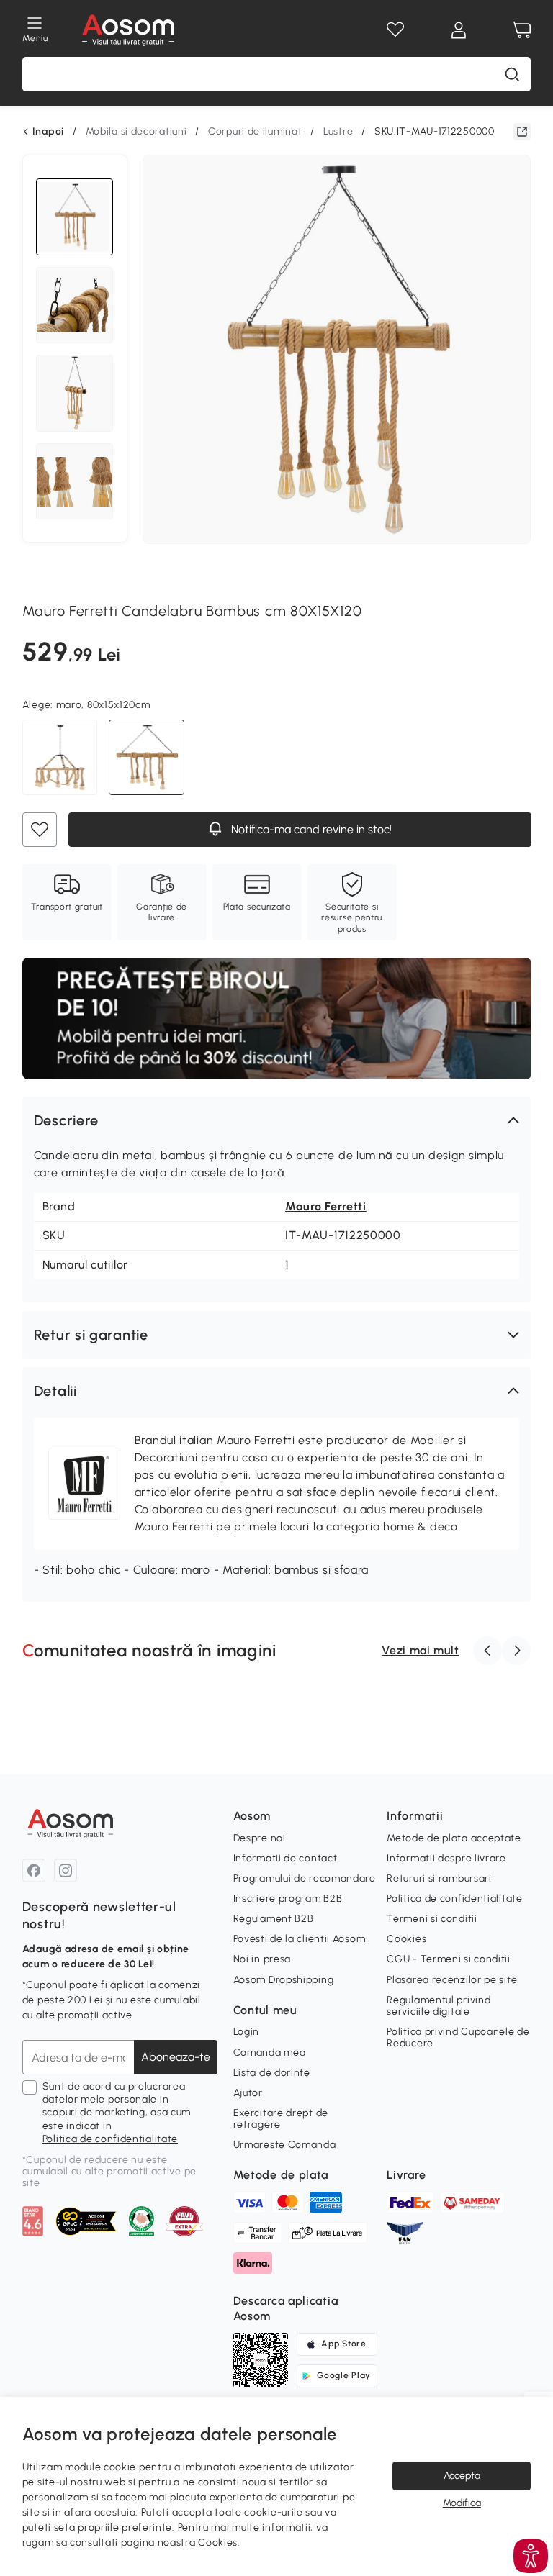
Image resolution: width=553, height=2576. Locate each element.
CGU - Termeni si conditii (449, 1959)
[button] (277, 1120)
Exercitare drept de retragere (281, 2119)
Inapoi (48, 132)
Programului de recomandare (305, 1878)
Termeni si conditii (432, 1919)
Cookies (406, 1939)
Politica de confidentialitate (110, 2139)
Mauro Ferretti (326, 1206)
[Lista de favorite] (395, 30)
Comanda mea (270, 2053)
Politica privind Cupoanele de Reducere (458, 2037)
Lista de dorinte (272, 2073)
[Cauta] (512, 74)
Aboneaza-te (176, 2057)
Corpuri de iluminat (255, 131)
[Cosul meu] (522, 30)
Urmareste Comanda (285, 2145)
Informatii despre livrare (446, 1858)
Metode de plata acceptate (454, 1838)
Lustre (338, 131)
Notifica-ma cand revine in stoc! (309, 829)
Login (247, 2032)
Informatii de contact (286, 1858)
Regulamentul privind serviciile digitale (439, 2006)
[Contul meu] (459, 30)
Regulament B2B (274, 1919)
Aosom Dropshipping (284, 1980)
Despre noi (260, 1838)
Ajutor (248, 2093)
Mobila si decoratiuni (136, 131)
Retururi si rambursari (439, 1878)
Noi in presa (262, 1959)
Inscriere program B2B (288, 1899)
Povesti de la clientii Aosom (300, 1939)
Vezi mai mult (420, 1650)
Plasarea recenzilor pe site (452, 1980)
